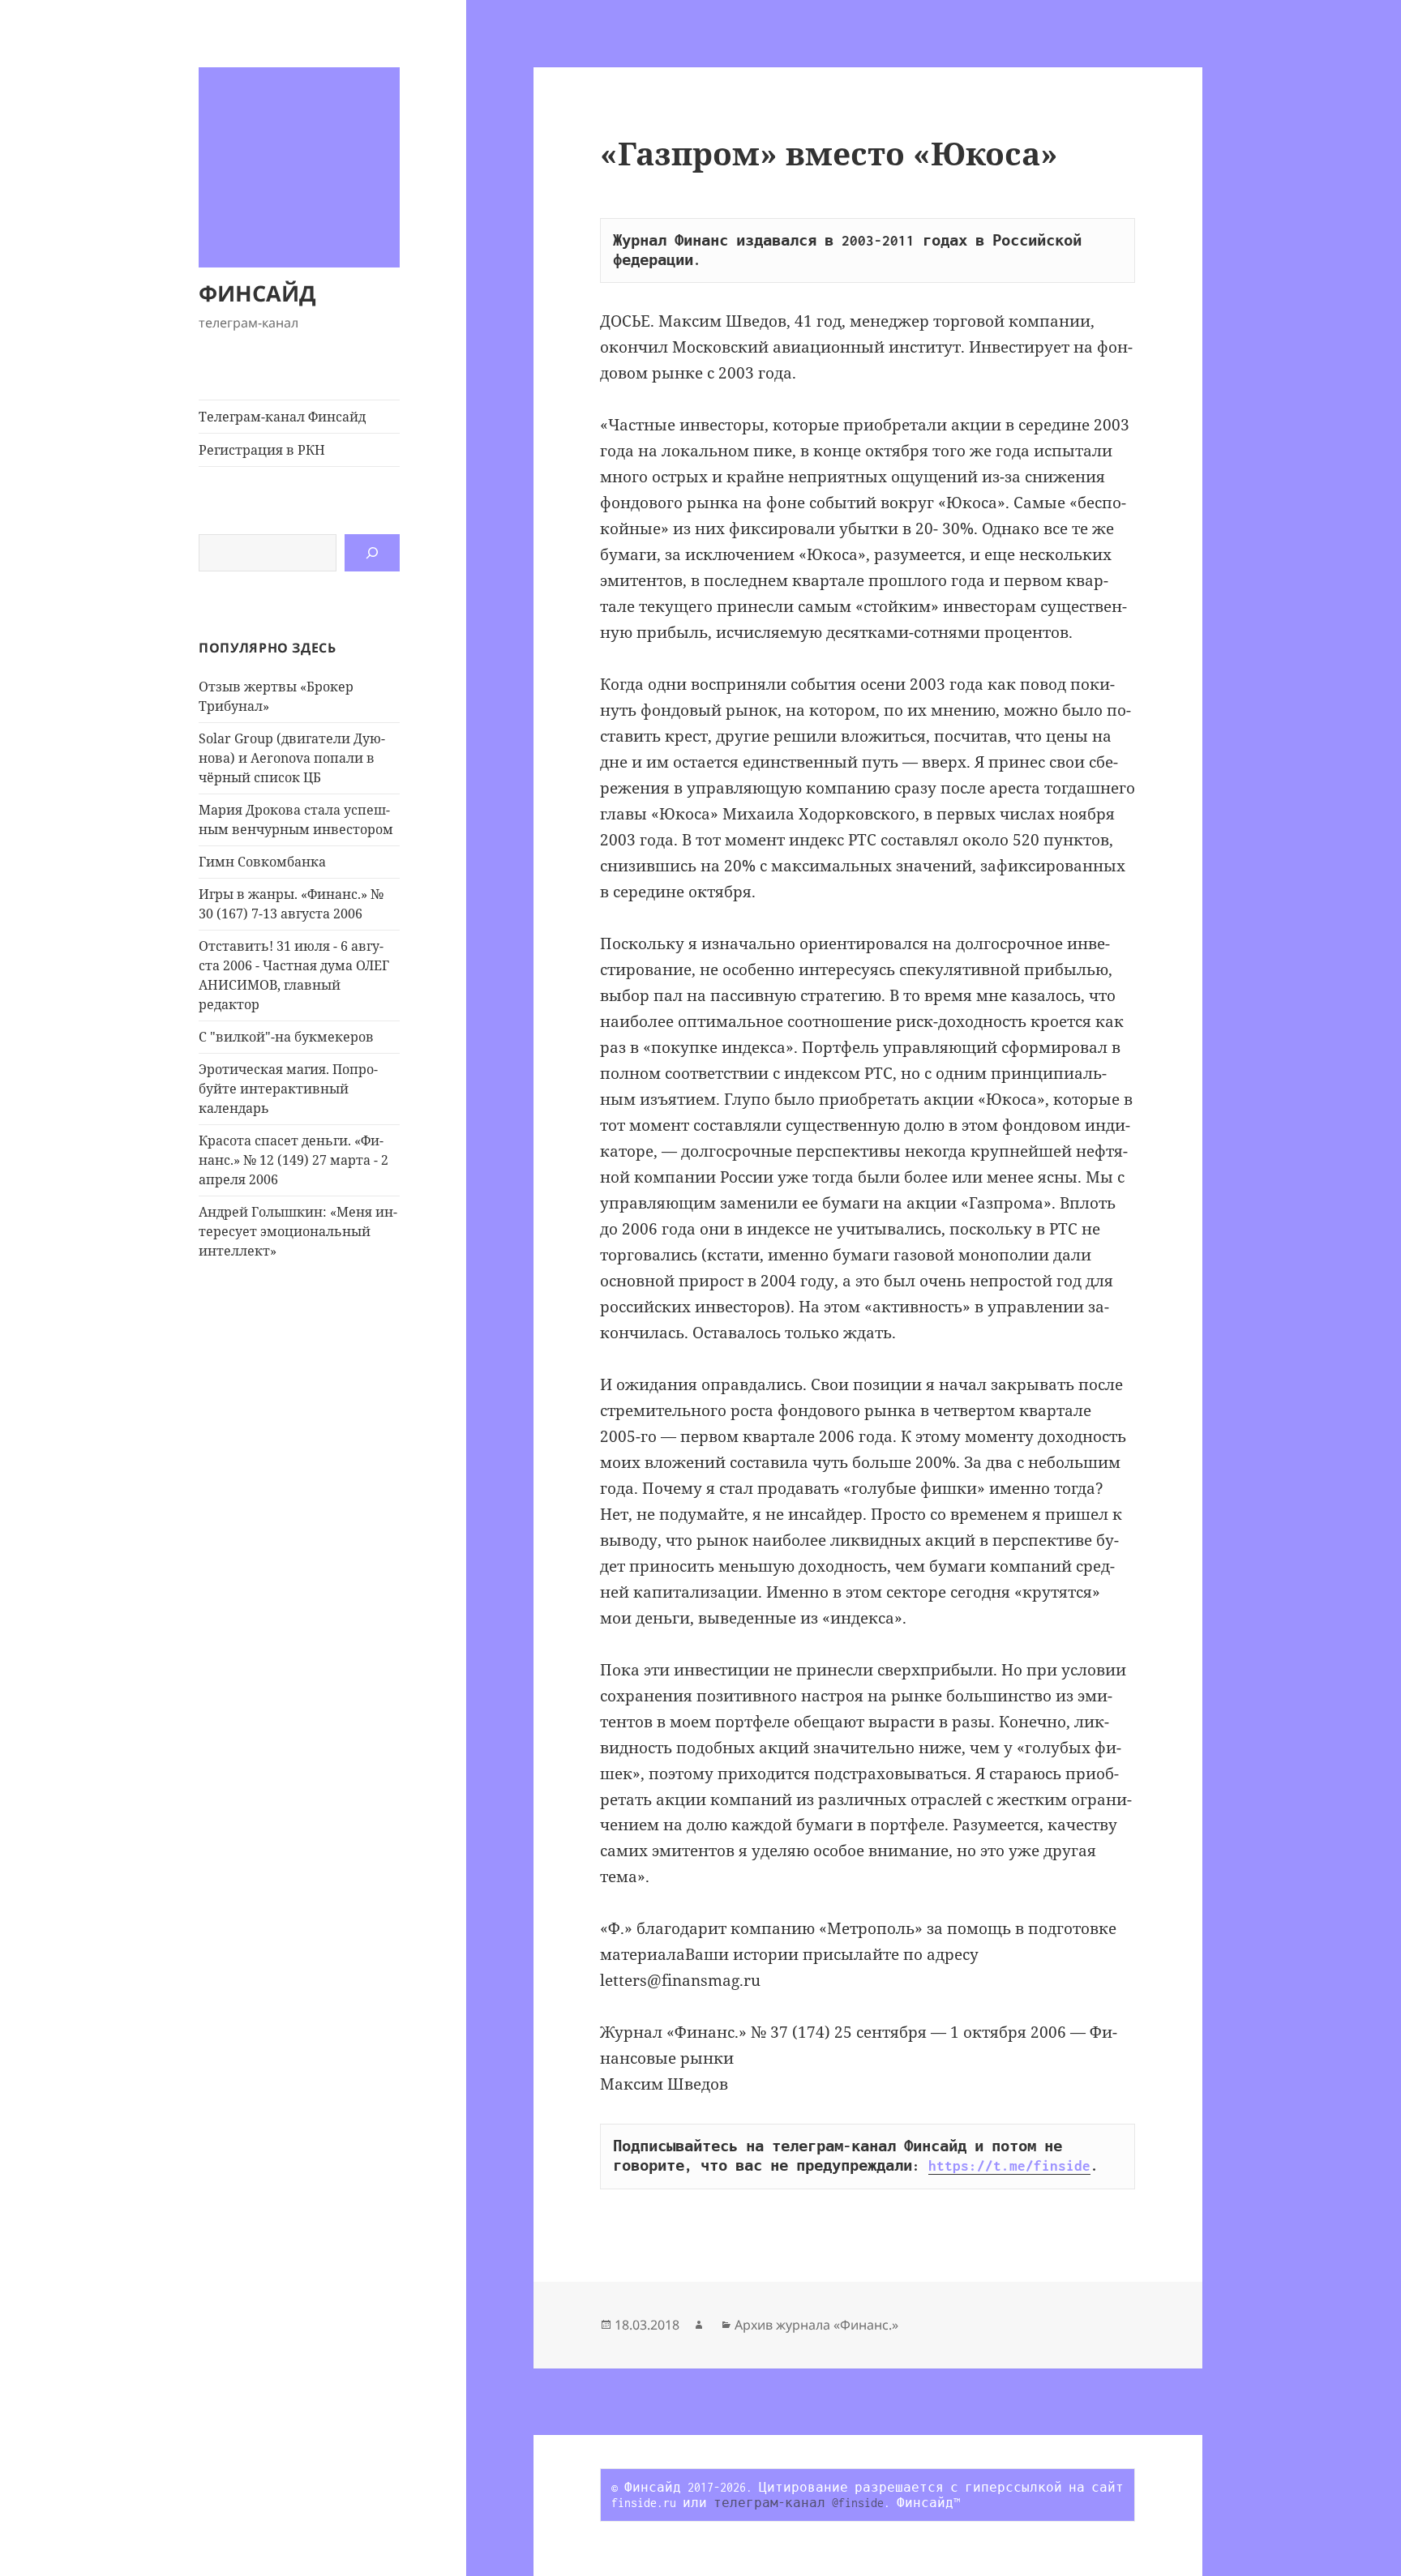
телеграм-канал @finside (799, 2503)
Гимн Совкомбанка (262, 862)
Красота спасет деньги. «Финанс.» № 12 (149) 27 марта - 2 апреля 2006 (293, 1160)
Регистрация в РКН (262, 450)
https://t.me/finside (1009, 2166)
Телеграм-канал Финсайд (282, 417)
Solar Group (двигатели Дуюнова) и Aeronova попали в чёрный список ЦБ (292, 758)
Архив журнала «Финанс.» (816, 2325)
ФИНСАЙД (257, 293)
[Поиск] (372, 553)
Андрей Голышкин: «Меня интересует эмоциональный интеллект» (298, 1231)
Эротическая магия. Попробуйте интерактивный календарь (288, 1089)
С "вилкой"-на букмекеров (286, 1037)
